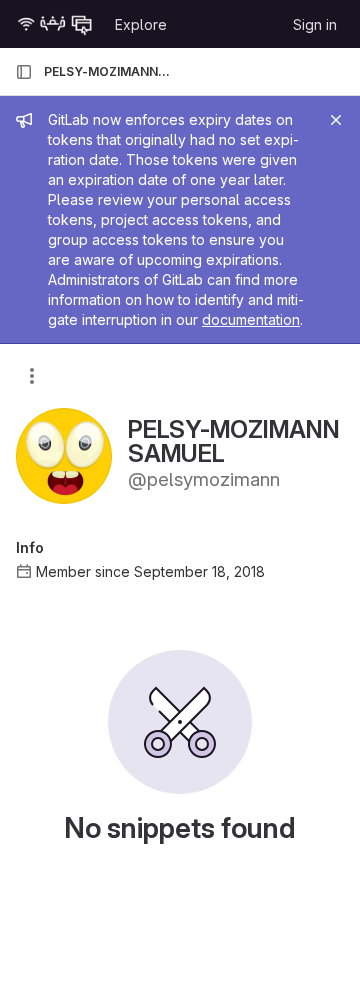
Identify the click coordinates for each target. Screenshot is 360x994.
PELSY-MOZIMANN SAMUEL (108, 71)
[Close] (336, 120)
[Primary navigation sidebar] (24, 72)
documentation (251, 319)
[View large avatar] (64, 454)
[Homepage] (55, 24)
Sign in (315, 24)
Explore (141, 24)
